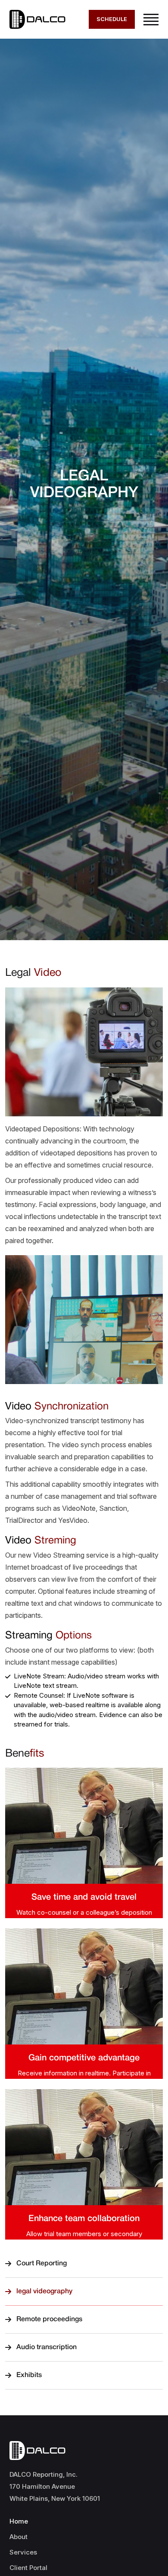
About (19, 2537)
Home (19, 2521)
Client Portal (28, 2568)
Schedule (112, 19)
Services (23, 2552)
